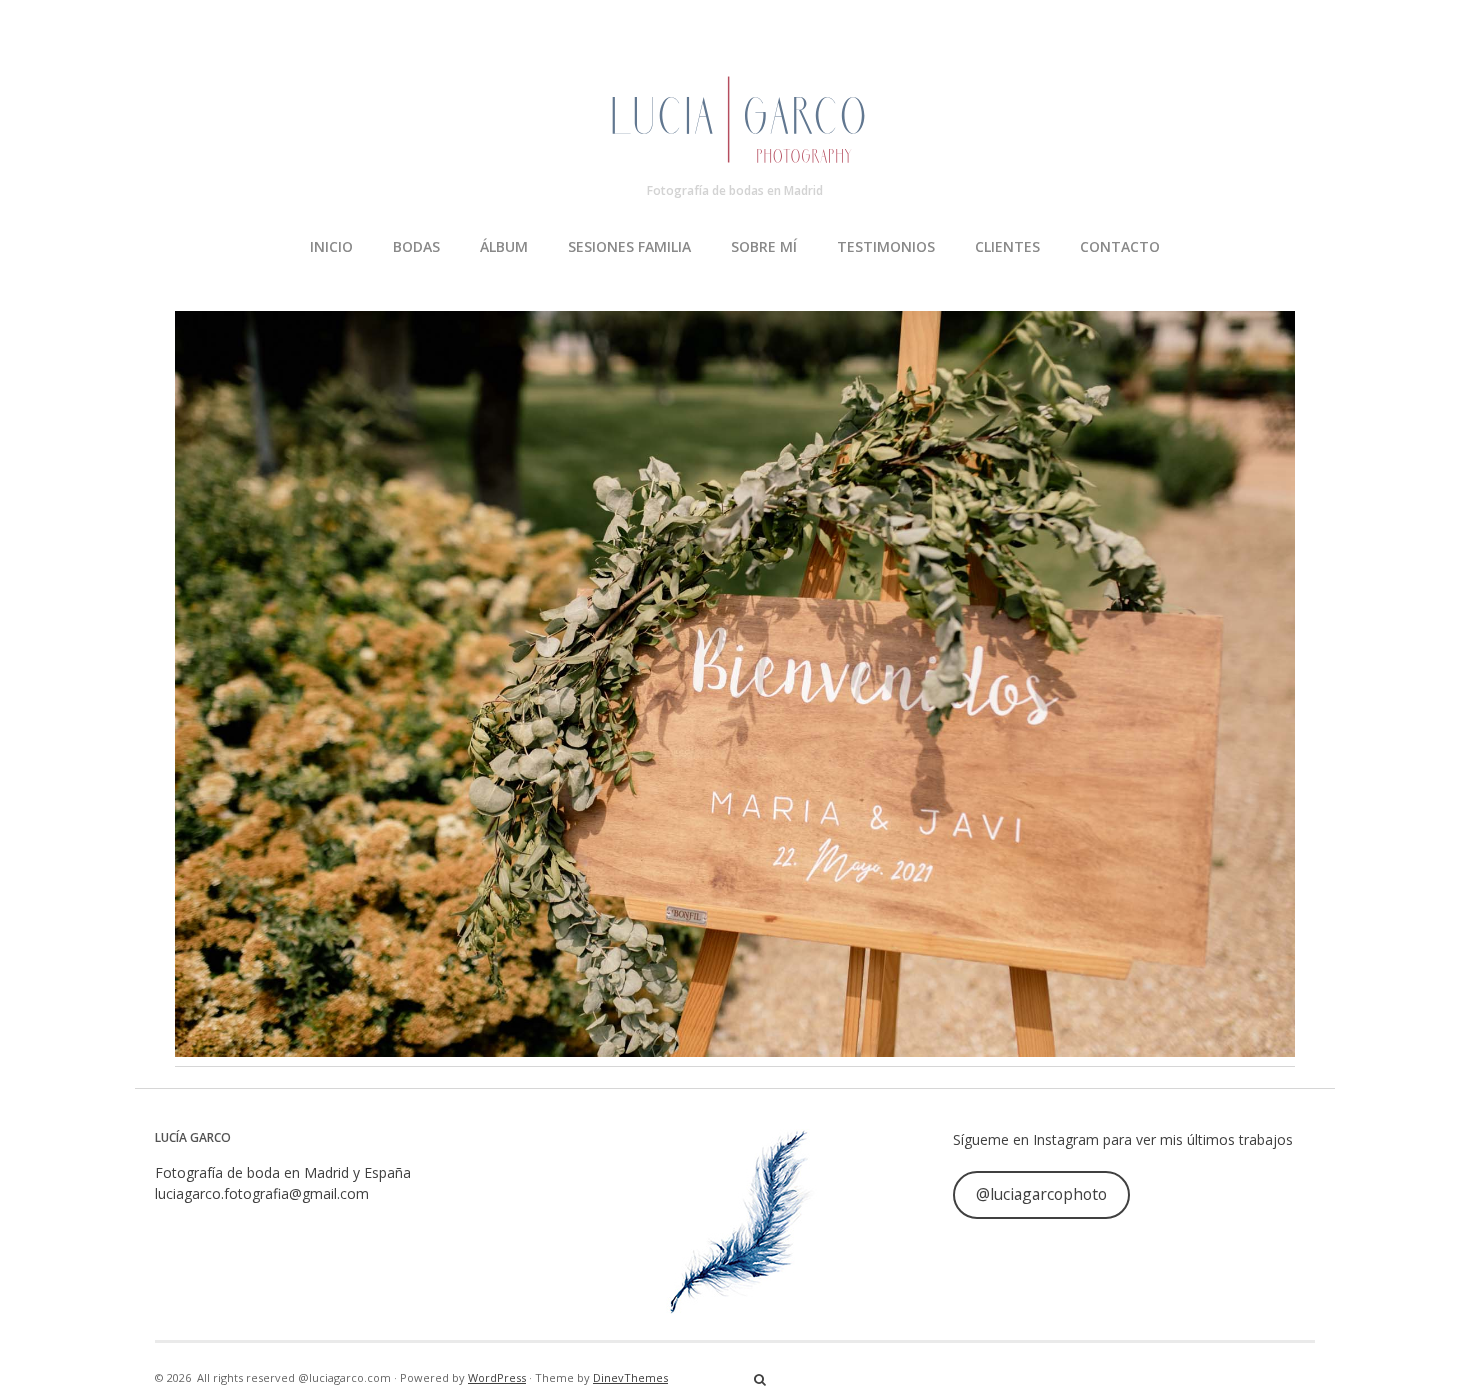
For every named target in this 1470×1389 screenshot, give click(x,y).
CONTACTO (1120, 246)
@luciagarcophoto (1041, 1194)
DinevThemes (630, 1377)
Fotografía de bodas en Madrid (735, 190)
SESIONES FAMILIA (629, 246)
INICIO (331, 246)
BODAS (416, 246)
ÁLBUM (504, 246)
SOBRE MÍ (764, 246)
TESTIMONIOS (886, 246)
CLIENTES (1007, 246)
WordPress (497, 1377)
